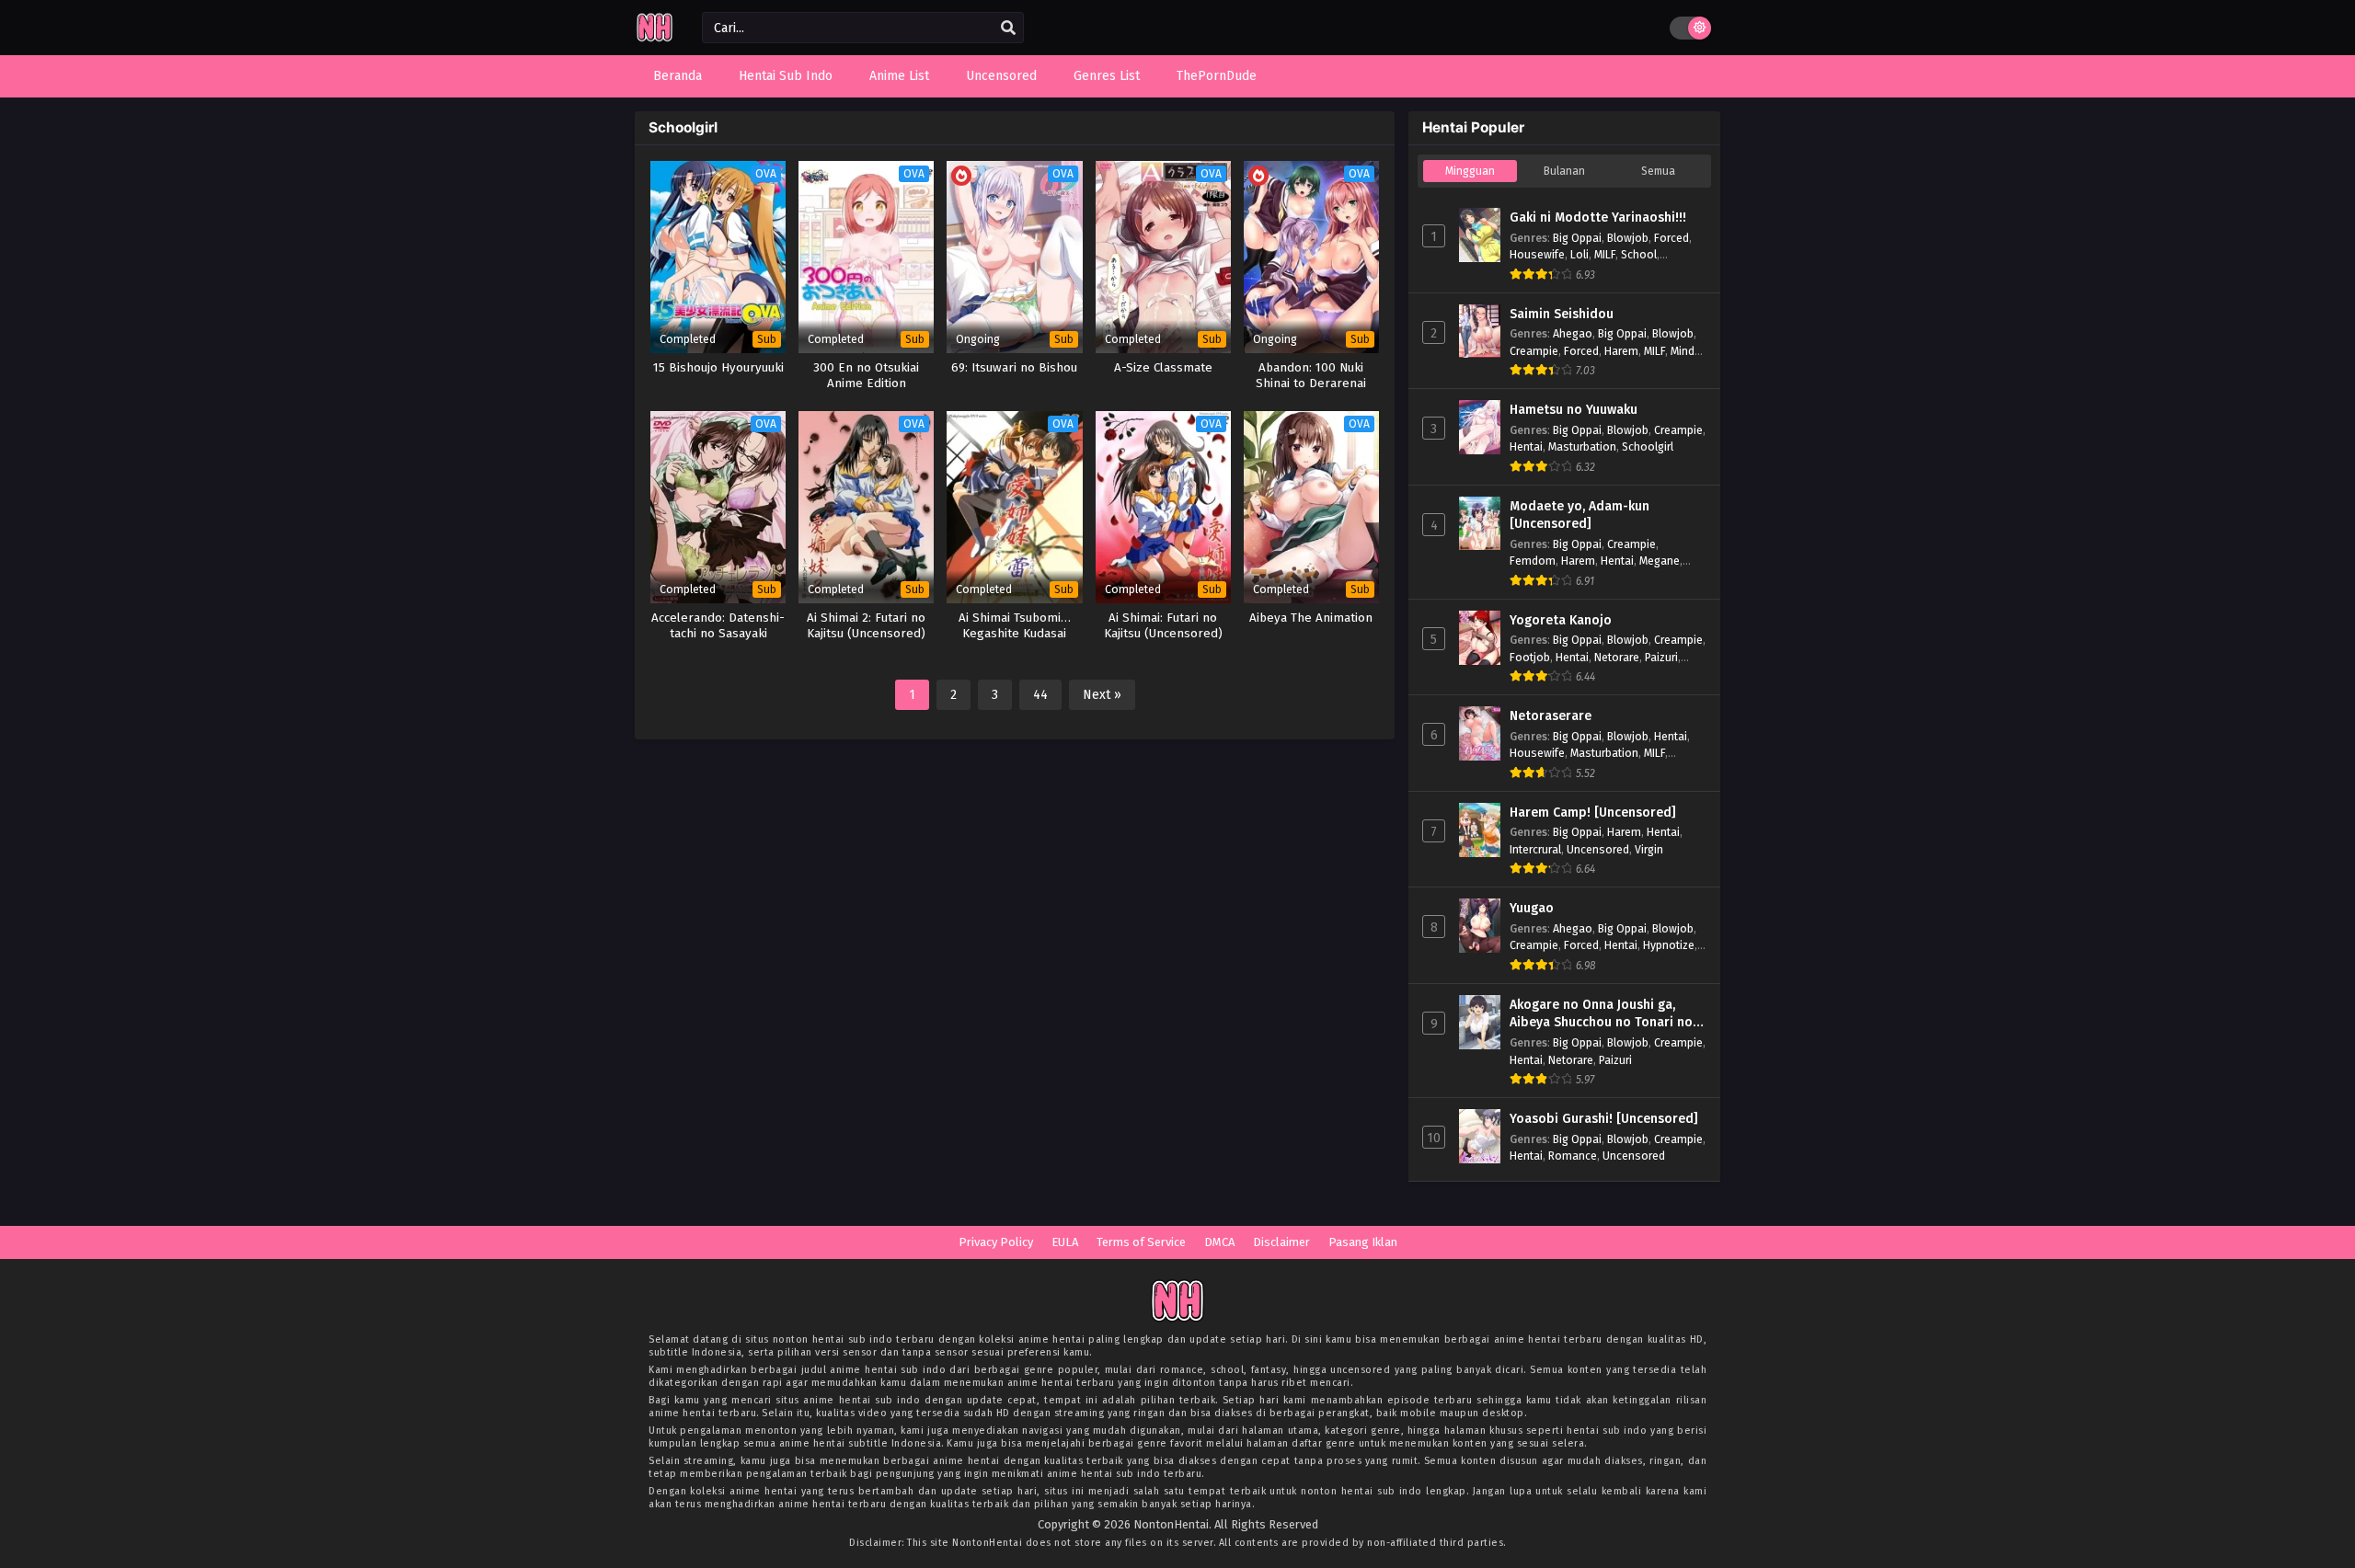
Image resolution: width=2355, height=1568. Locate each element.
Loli (1580, 254)
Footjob (1530, 657)
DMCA (1219, 1242)
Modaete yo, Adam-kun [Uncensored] (1580, 515)
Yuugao (1532, 908)
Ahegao (1573, 333)
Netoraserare (1551, 716)
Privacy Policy (996, 1242)
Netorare (1617, 657)
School (1639, 254)
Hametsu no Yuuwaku (1574, 410)
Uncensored (1598, 849)
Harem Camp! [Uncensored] (1593, 813)
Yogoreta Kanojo (1561, 620)
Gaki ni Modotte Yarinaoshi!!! (1598, 217)
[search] (1008, 29)
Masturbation (1582, 446)
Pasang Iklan (1363, 1242)
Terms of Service (1141, 1242)
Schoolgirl (1648, 446)
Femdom (1533, 561)
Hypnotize (1669, 945)
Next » (1102, 695)
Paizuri (1661, 657)
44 (1040, 695)
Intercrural (1535, 849)
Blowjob (1628, 238)
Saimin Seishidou (1562, 314)
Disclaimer (1281, 1242)
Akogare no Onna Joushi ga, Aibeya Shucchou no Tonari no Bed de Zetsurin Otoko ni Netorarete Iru (1601, 1014)
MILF (1605, 254)
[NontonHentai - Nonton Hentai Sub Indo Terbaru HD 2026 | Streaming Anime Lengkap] (655, 39)
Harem (1621, 351)
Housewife (1537, 254)
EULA (1065, 1242)
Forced (1671, 238)
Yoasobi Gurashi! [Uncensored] (1604, 1119)
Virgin (1649, 849)
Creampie (1534, 351)
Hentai (1526, 446)
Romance (1573, 1156)
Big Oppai (1577, 238)
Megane (1660, 561)
